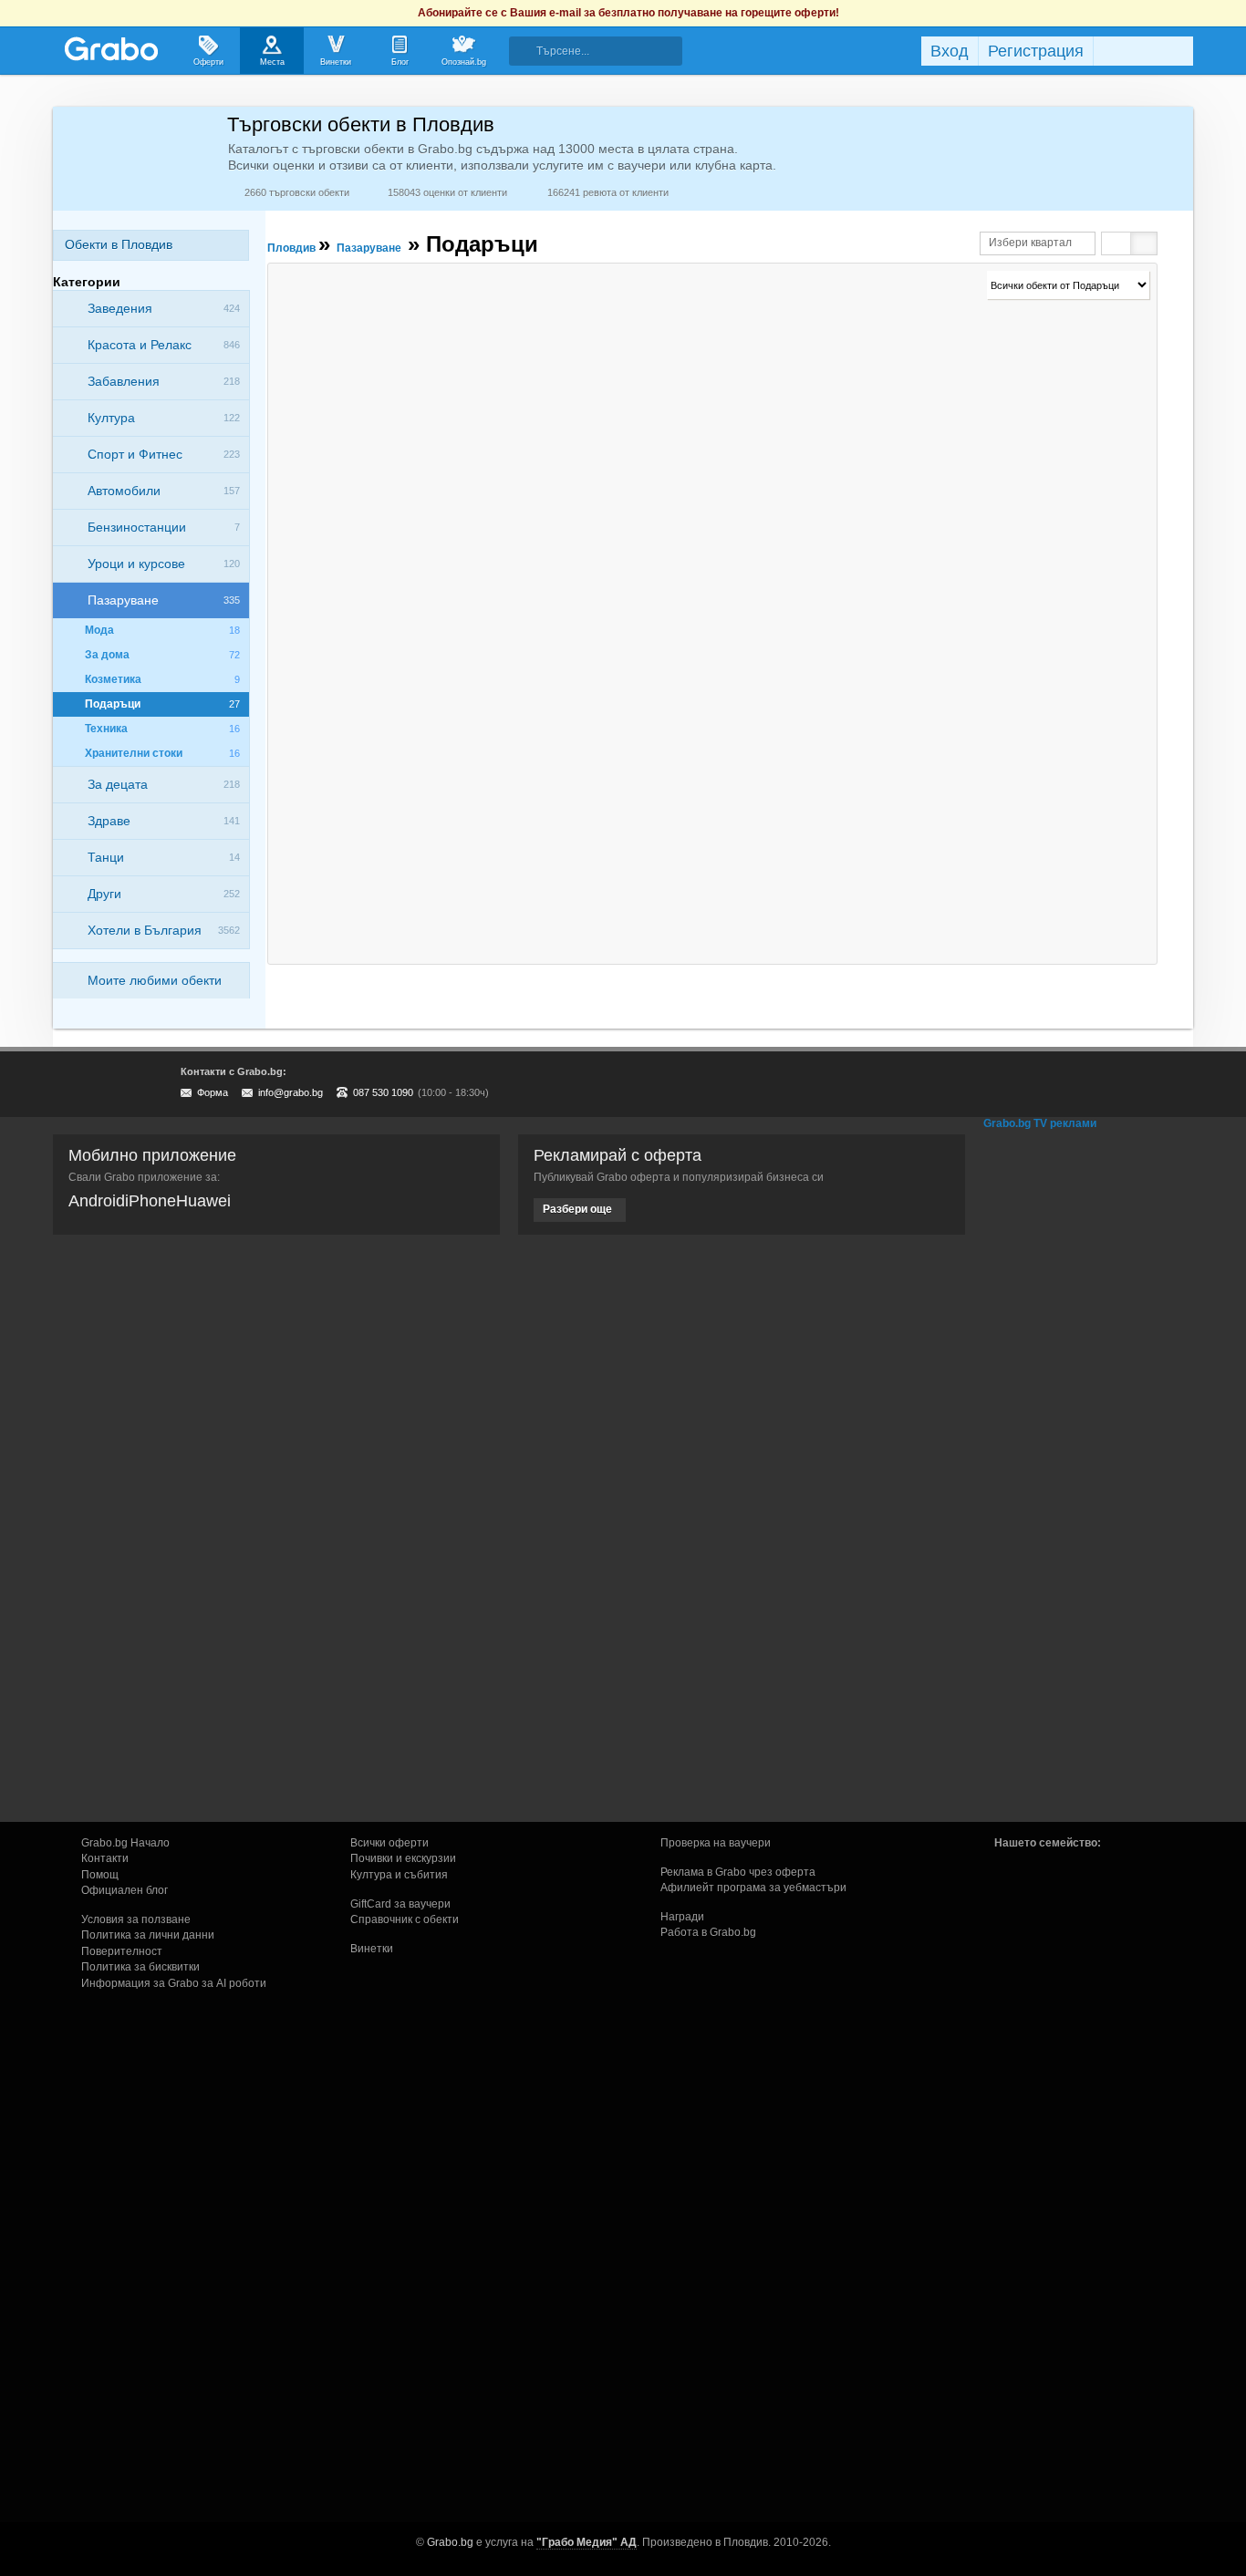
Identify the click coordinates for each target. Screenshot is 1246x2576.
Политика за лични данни (148, 1935)
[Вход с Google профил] (1189, 51)
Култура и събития (399, 1875)
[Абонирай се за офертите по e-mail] (1067, 1084)
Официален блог (125, 1890)
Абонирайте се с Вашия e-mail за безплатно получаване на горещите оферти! (628, 13)
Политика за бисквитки (140, 1967)
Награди (682, 1917)
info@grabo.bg (291, 1092)
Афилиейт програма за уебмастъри (753, 1888)
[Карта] (1144, 243)
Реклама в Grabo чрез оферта (738, 1872)
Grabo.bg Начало (125, 1843)
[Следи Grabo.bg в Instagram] (1105, 1084)
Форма (213, 1092)
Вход (950, 51)
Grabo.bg (450, 2542)
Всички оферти (389, 1843)
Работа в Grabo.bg (708, 1932)
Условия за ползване (136, 1919)
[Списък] (1116, 243)
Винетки (372, 1949)
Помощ (100, 1875)
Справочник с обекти (405, 1919)
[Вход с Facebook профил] (1139, 51)
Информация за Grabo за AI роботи (174, 1983)
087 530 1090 (383, 1092)
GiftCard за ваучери (400, 1904)
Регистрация (1036, 51)
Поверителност (122, 1951)
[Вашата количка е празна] (849, 48)
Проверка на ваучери (716, 1843)
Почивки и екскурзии (403, 1858)
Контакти (105, 1858)
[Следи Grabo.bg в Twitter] (1142, 1084)
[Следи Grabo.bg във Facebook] (1179, 1084)
